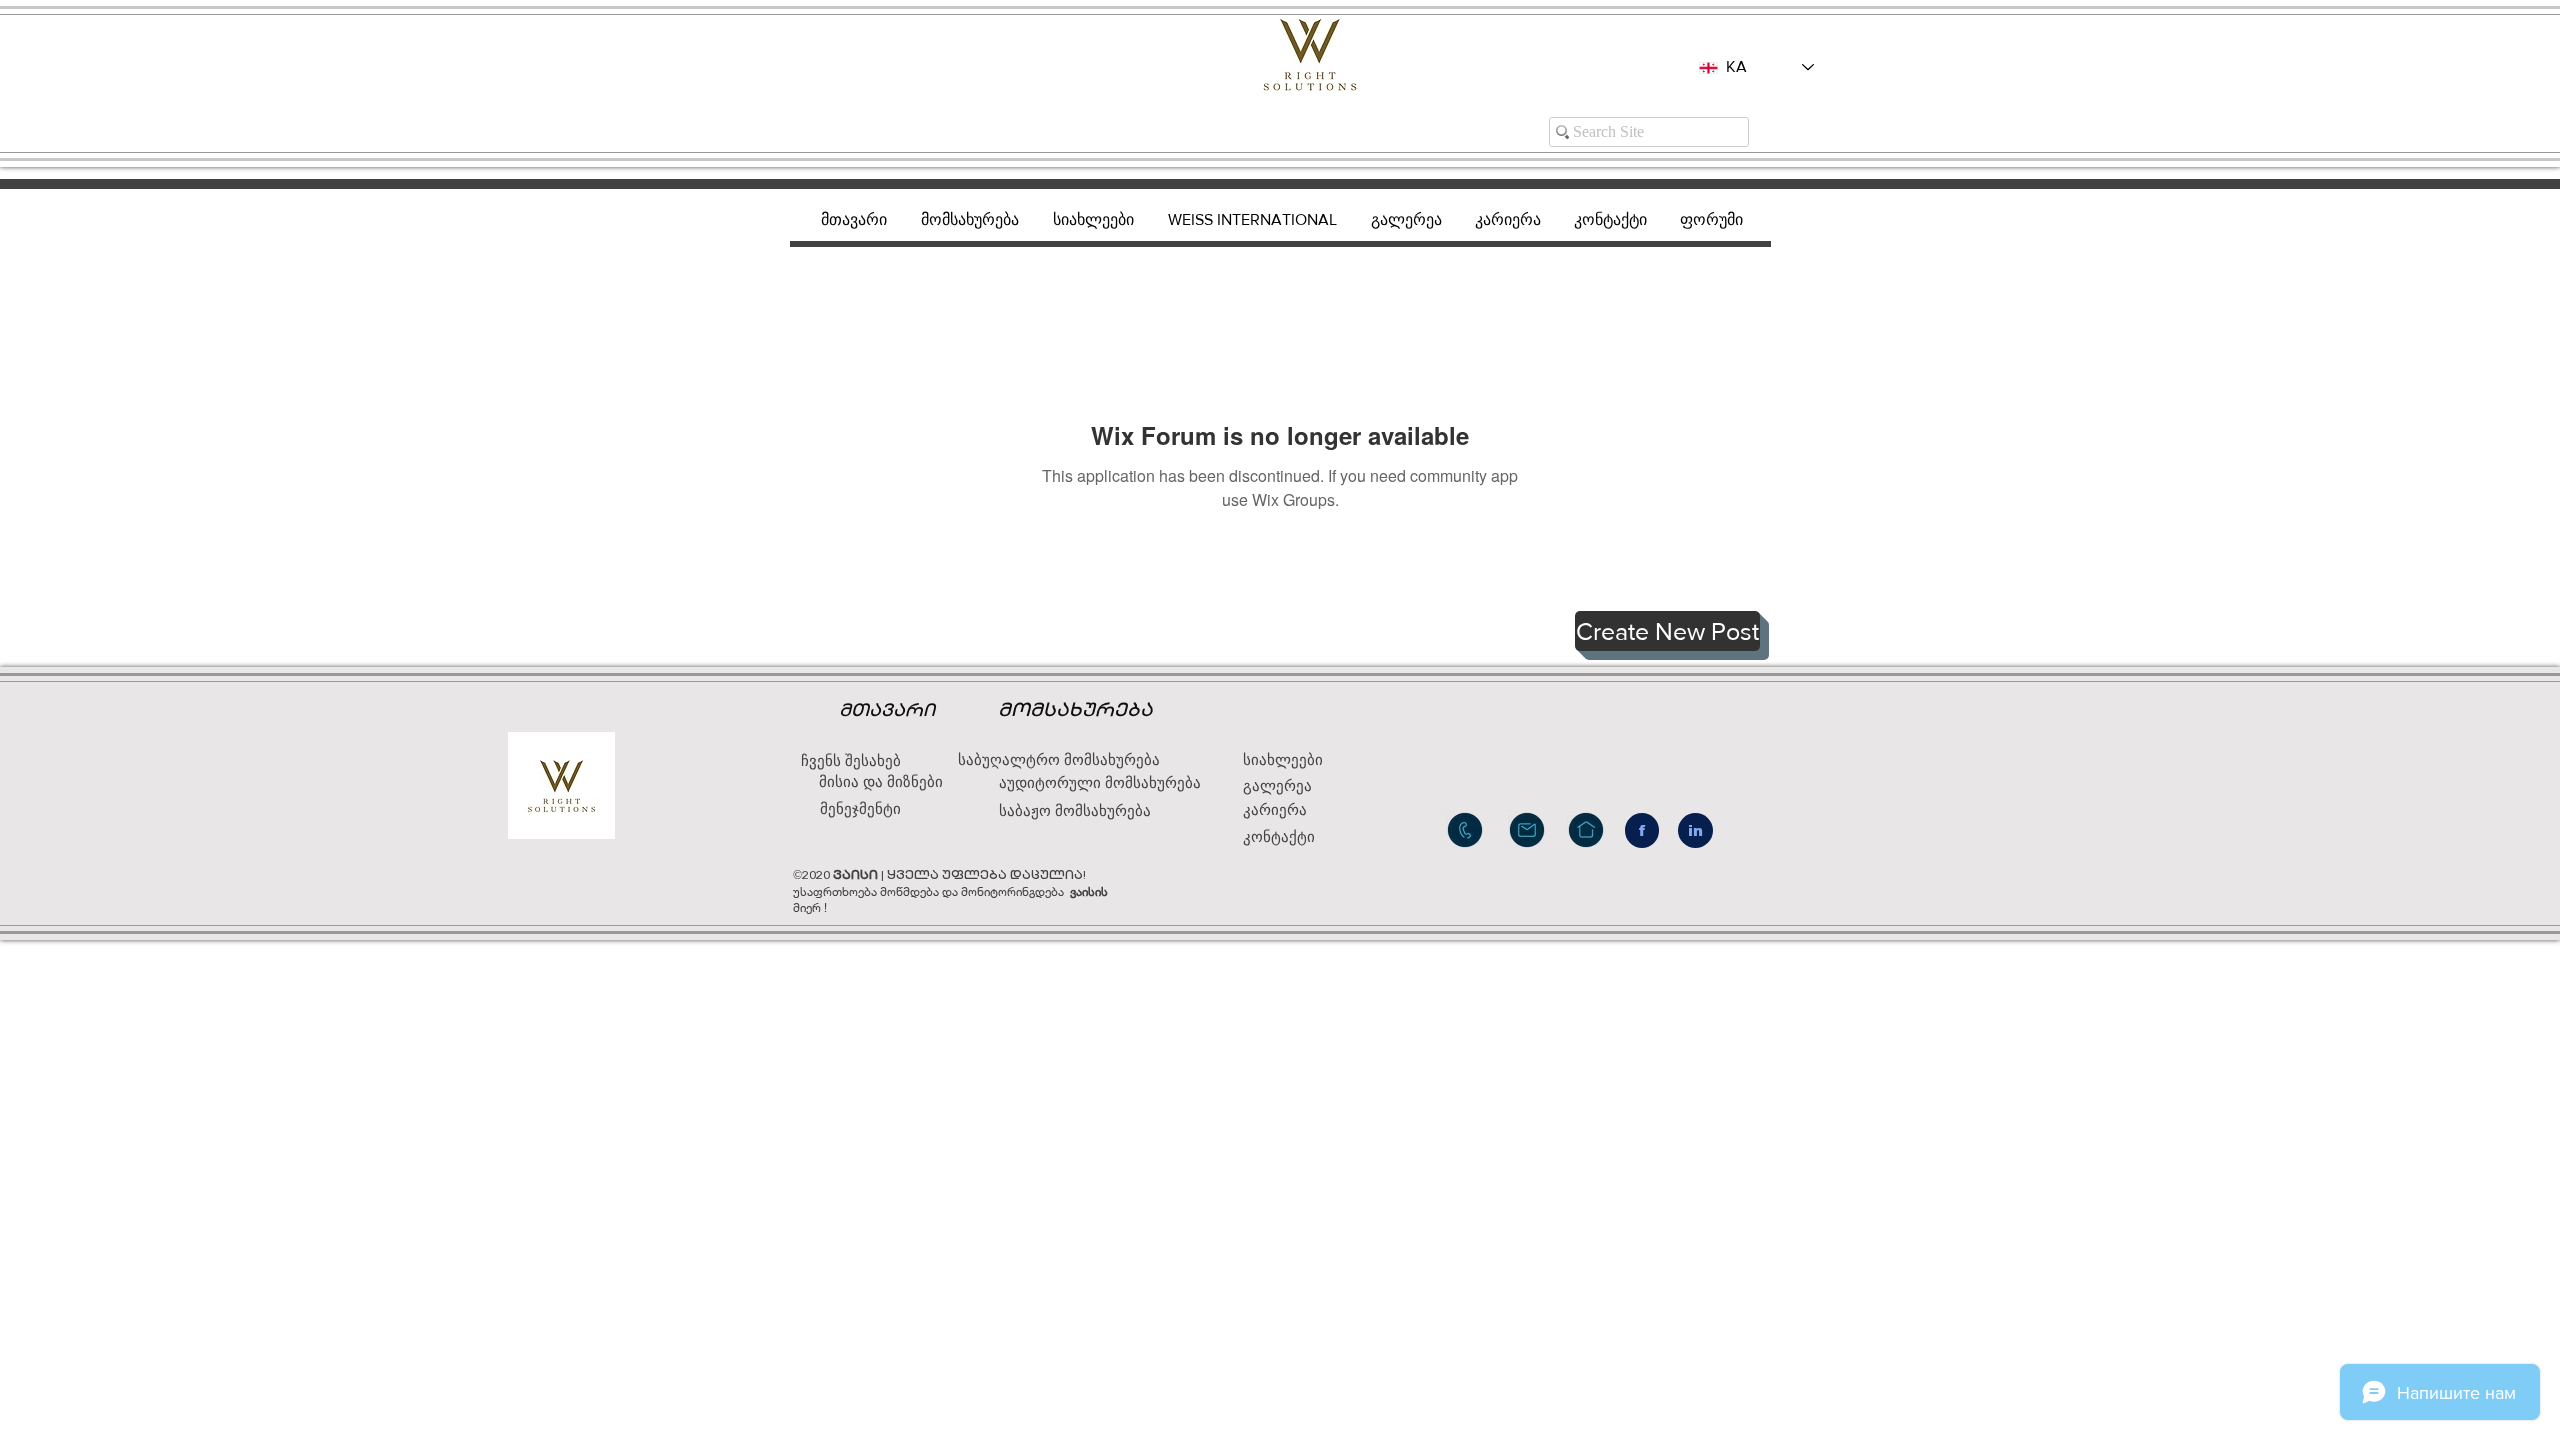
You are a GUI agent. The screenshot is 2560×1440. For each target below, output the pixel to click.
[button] (1667, 631)
